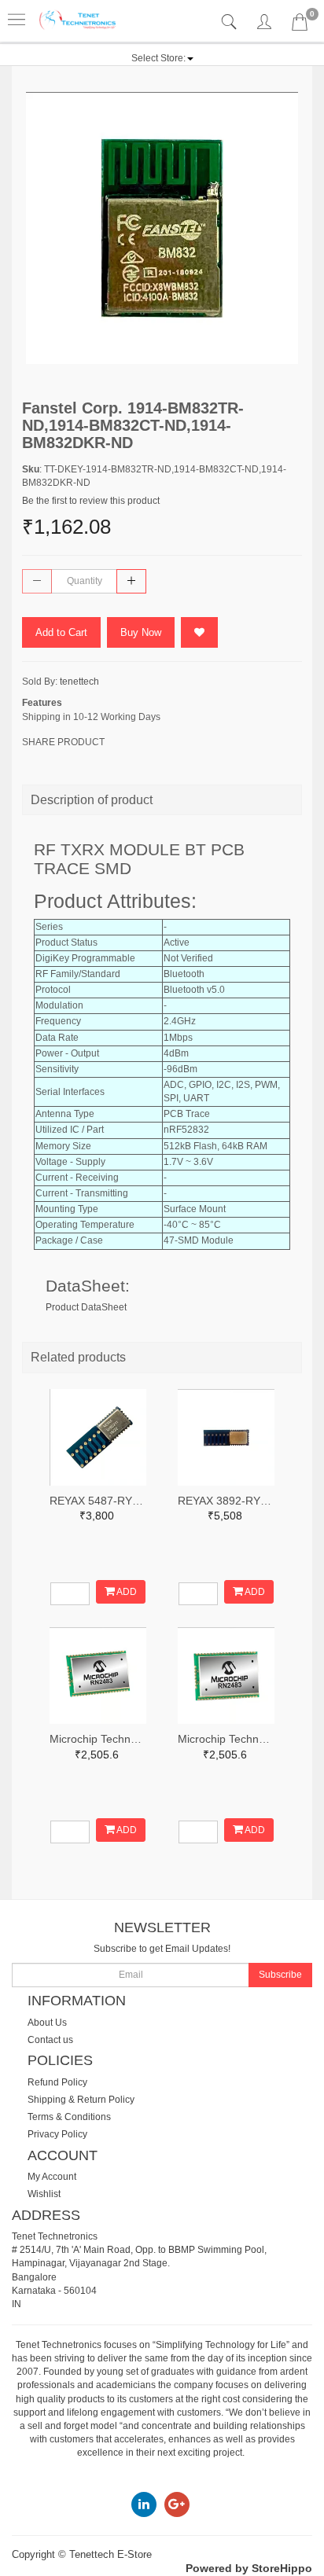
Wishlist (44, 2194)
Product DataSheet (86, 1307)
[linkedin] (144, 2504)
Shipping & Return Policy (81, 2100)
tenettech (79, 682)
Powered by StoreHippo (249, 2568)
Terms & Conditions (69, 2117)
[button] (162, 58)
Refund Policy (57, 2082)
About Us (47, 2023)
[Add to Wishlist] (199, 632)
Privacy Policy (57, 2134)
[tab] (231, 22)
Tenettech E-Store (110, 2554)
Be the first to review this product (91, 501)
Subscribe (280, 1975)
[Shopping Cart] (300, 25)
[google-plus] (177, 2504)
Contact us (50, 2040)
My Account (52, 2177)
